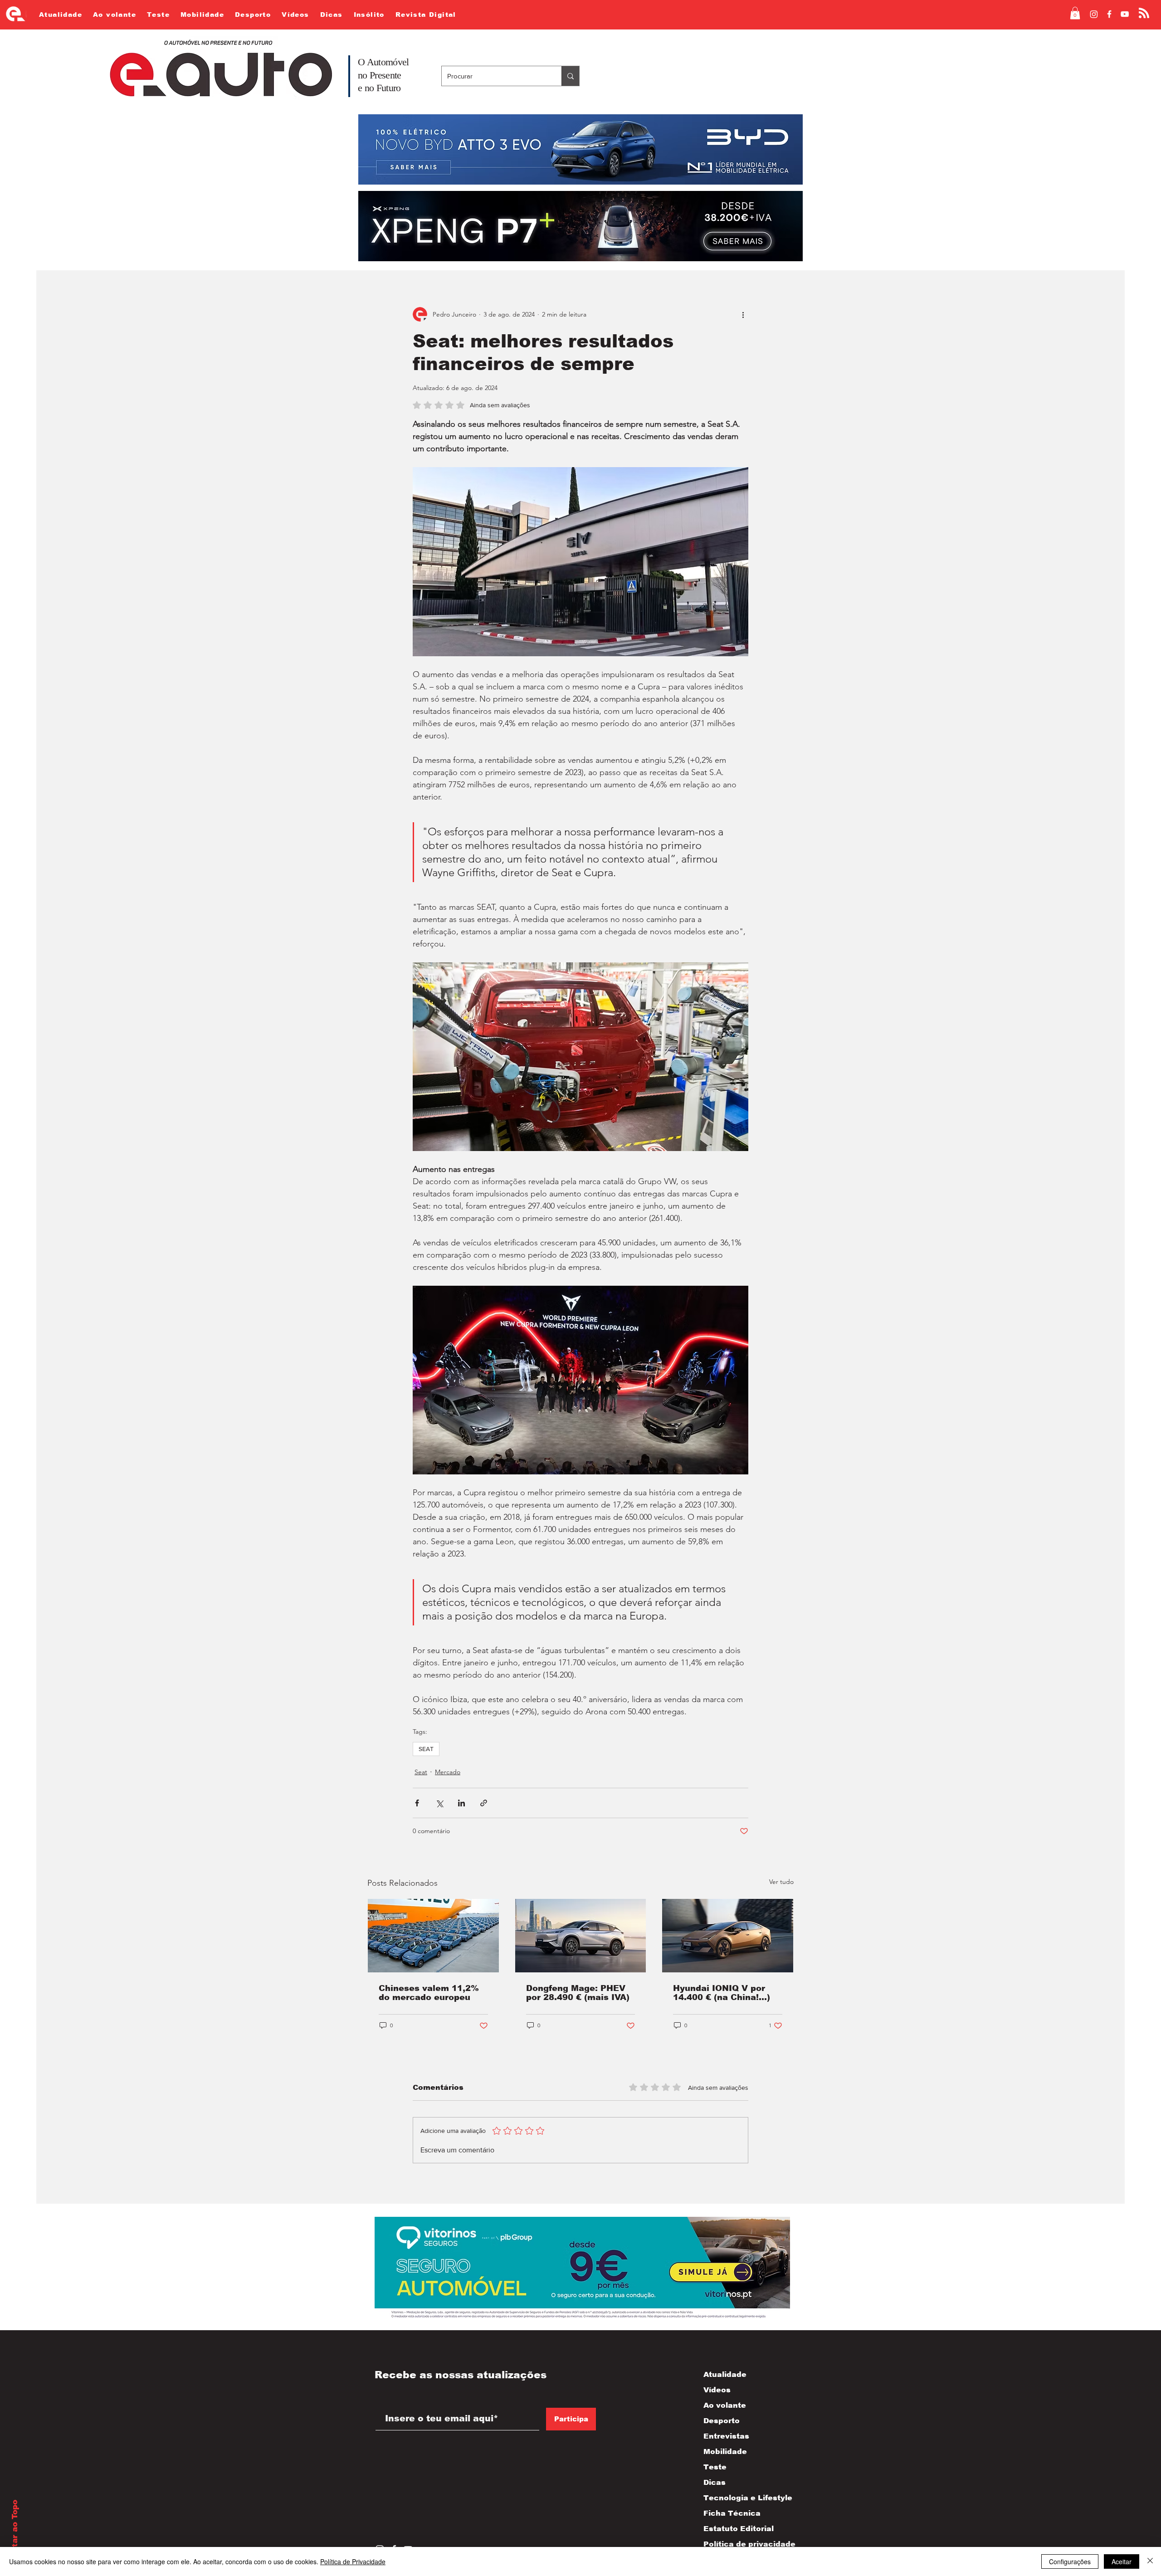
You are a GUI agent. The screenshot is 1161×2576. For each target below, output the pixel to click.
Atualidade (725, 2374)
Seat (421, 1772)
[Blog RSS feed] (1144, 13)
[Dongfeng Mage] (581, 1936)
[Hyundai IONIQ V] (728, 1936)
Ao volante (725, 2405)
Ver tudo (781, 1882)
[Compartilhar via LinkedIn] (461, 1803)
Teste (715, 2467)
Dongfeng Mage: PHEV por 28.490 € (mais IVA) (578, 1993)
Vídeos (717, 2390)
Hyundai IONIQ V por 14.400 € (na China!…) (722, 1993)
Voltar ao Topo (15, 2530)
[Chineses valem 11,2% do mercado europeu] (433, 1936)
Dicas (715, 2482)
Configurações (1070, 2561)
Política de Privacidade (353, 2561)
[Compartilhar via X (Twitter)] (439, 1803)
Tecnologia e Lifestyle (740, 2498)
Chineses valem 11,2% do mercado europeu (429, 1993)
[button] (1075, 13)
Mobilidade (725, 2452)
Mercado (448, 1772)
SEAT (426, 1749)
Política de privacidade (740, 2544)
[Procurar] (570, 76)
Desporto (722, 2421)
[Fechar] (1150, 2561)
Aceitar (1122, 2561)
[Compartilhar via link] (484, 1803)
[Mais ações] (743, 314)
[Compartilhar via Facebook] (417, 1803)
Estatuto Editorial (739, 2529)
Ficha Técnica (732, 2513)
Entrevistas (726, 2436)
